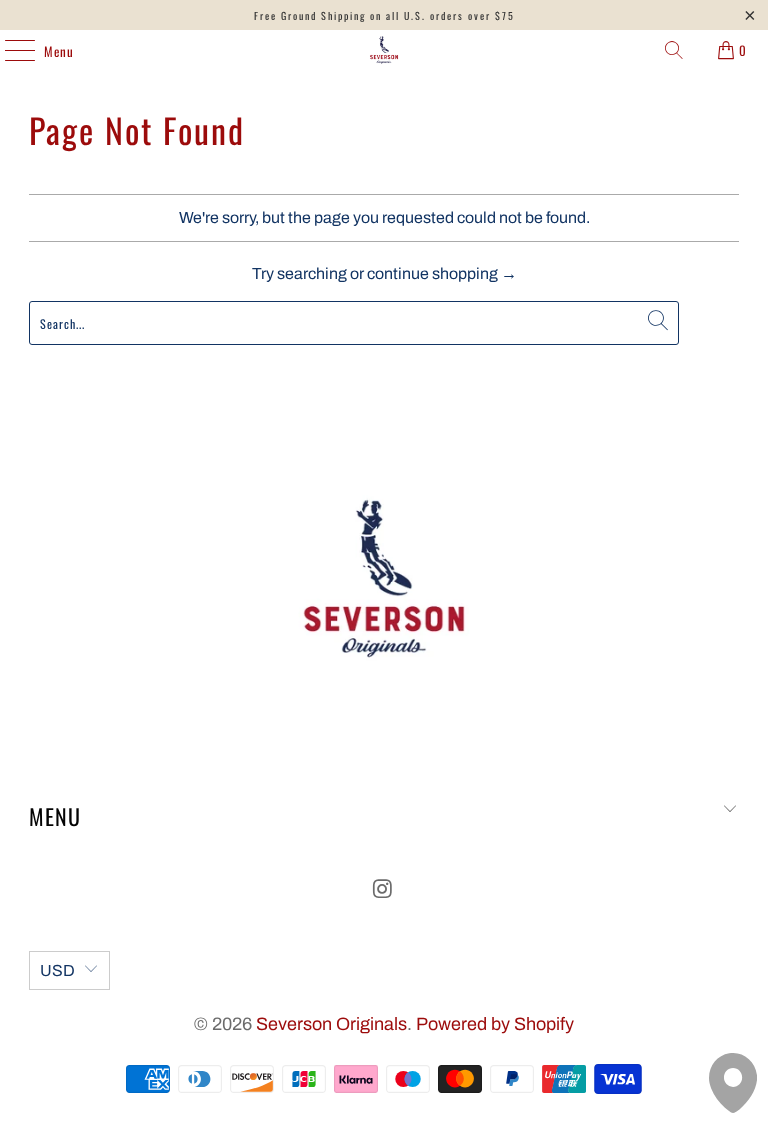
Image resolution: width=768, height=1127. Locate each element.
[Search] (674, 50)
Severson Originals (331, 1024)
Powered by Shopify (495, 1024)
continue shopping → (442, 273)
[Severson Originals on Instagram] (383, 891)
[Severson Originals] (384, 50)
